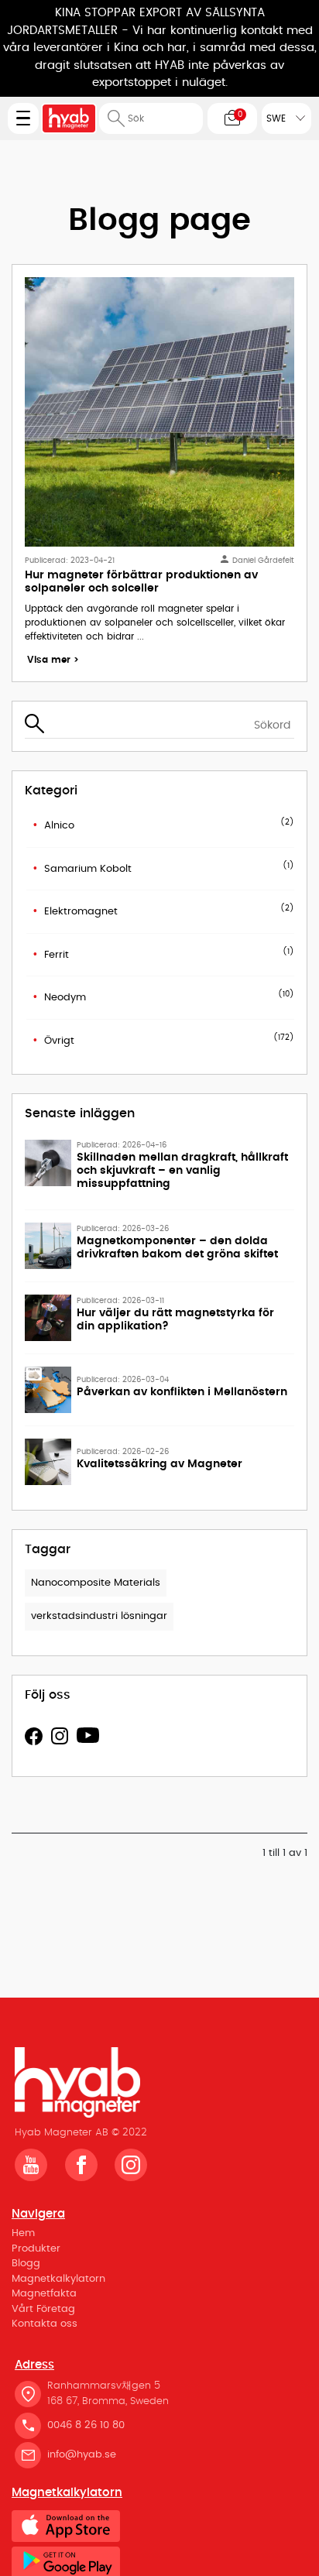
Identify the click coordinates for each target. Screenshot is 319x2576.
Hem (23, 2233)
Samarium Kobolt (88, 869)
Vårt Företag (43, 2309)
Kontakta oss (45, 2324)
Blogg (26, 2264)
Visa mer (53, 660)
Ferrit (57, 955)
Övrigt (59, 1041)
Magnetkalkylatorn (58, 2279)
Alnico (59, 826)
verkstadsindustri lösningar (99, 1616)
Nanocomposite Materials (96, 1583)
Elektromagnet (81, 912)
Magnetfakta (44, 2294)
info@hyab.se (82, 2455)
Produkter (36, 2249)
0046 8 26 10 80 (86, 2425)
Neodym (65, 998)
